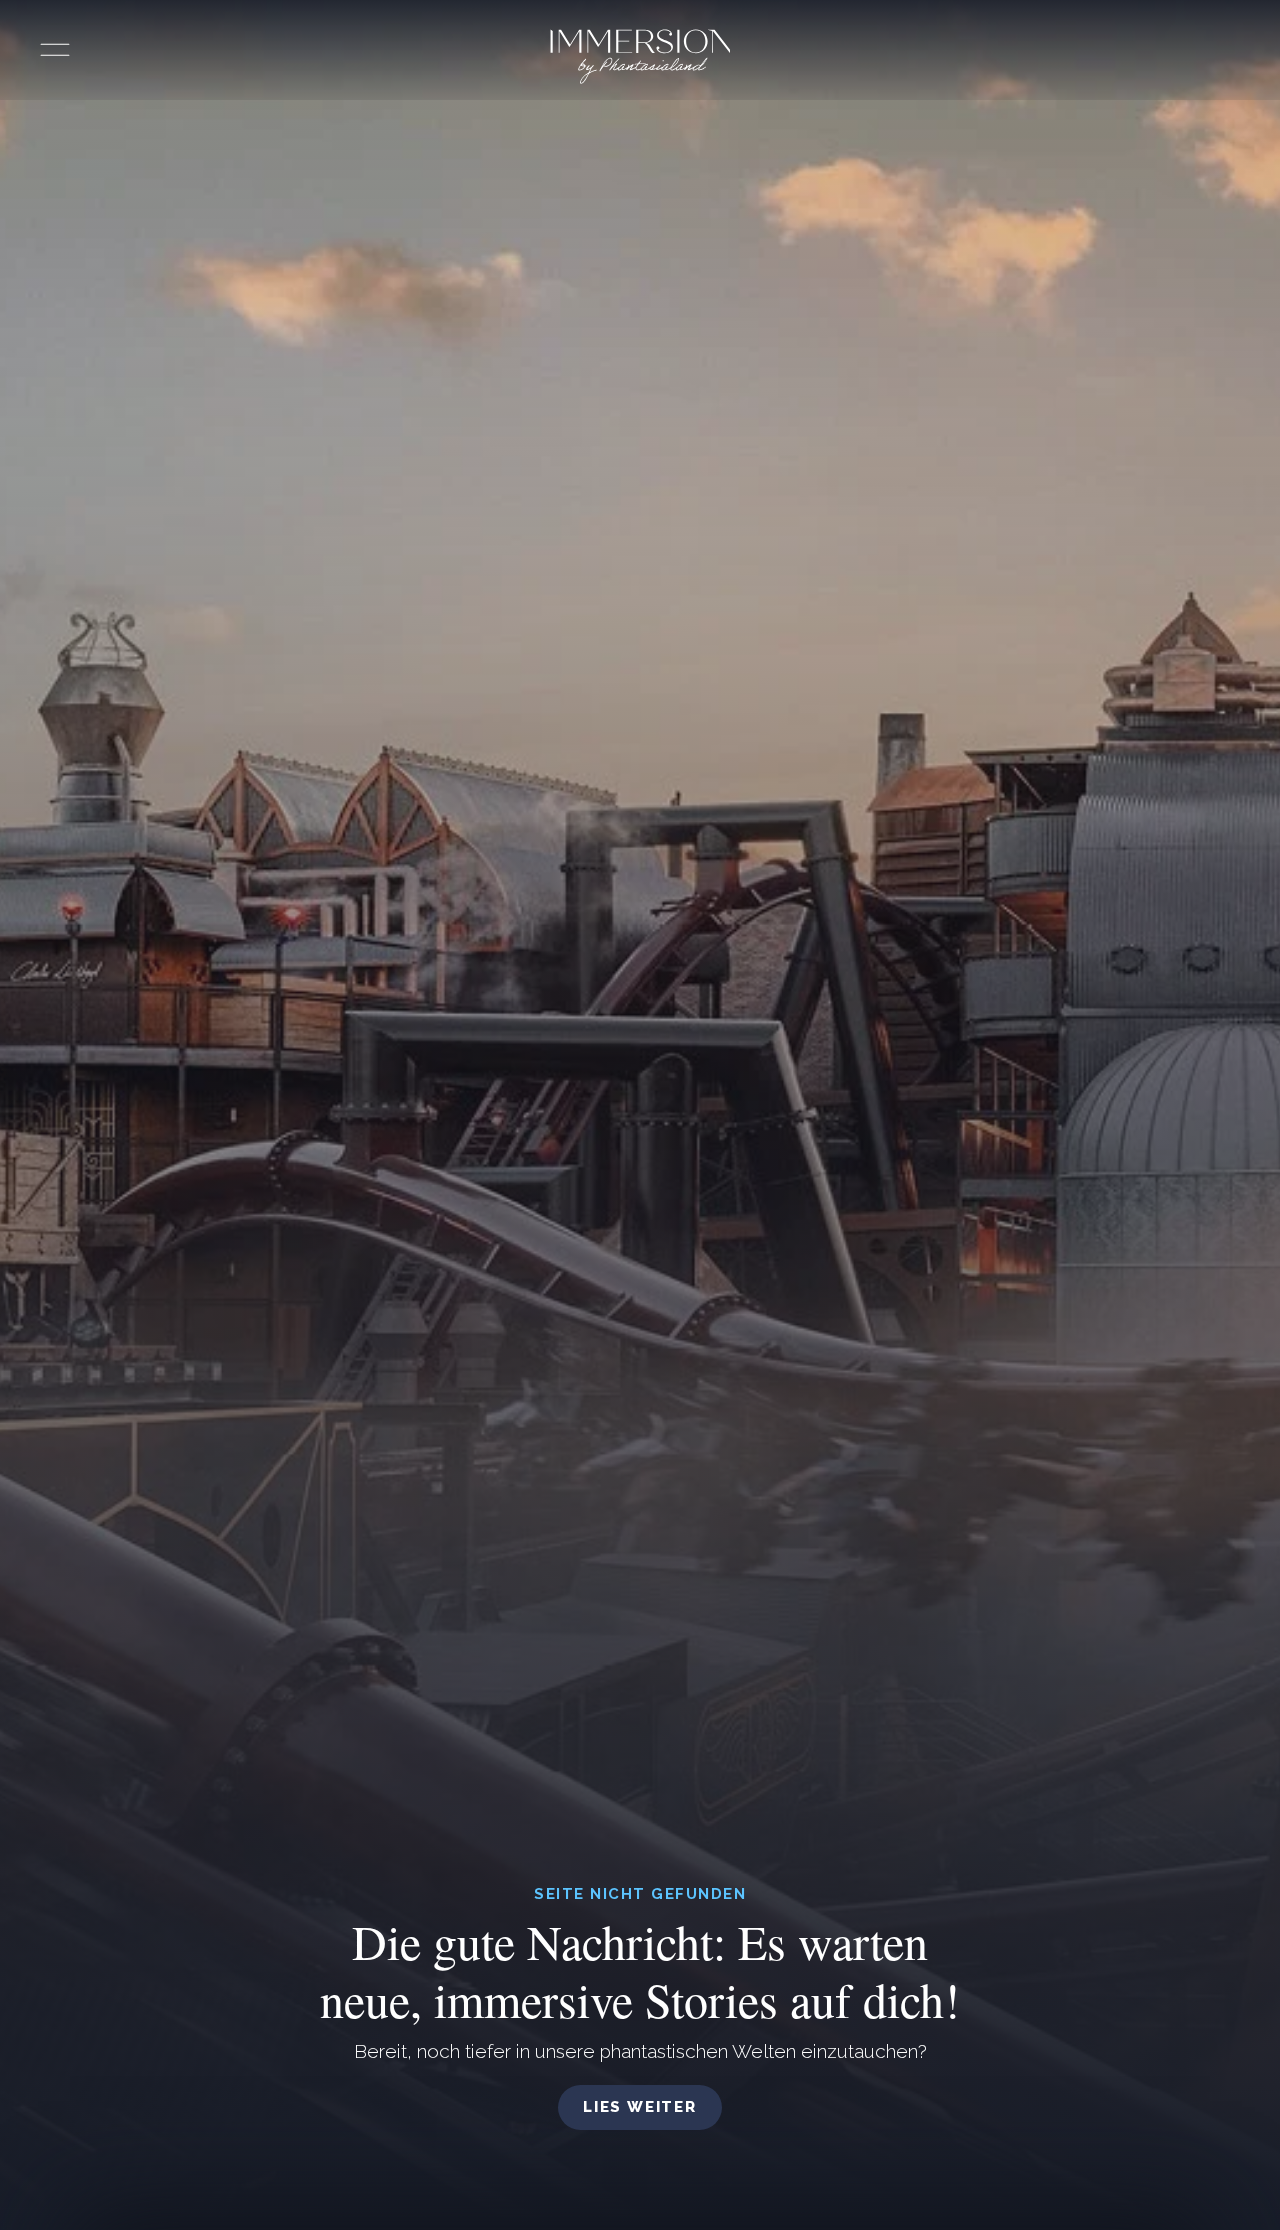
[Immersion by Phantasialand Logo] (640, 56)
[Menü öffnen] (55, 50)
